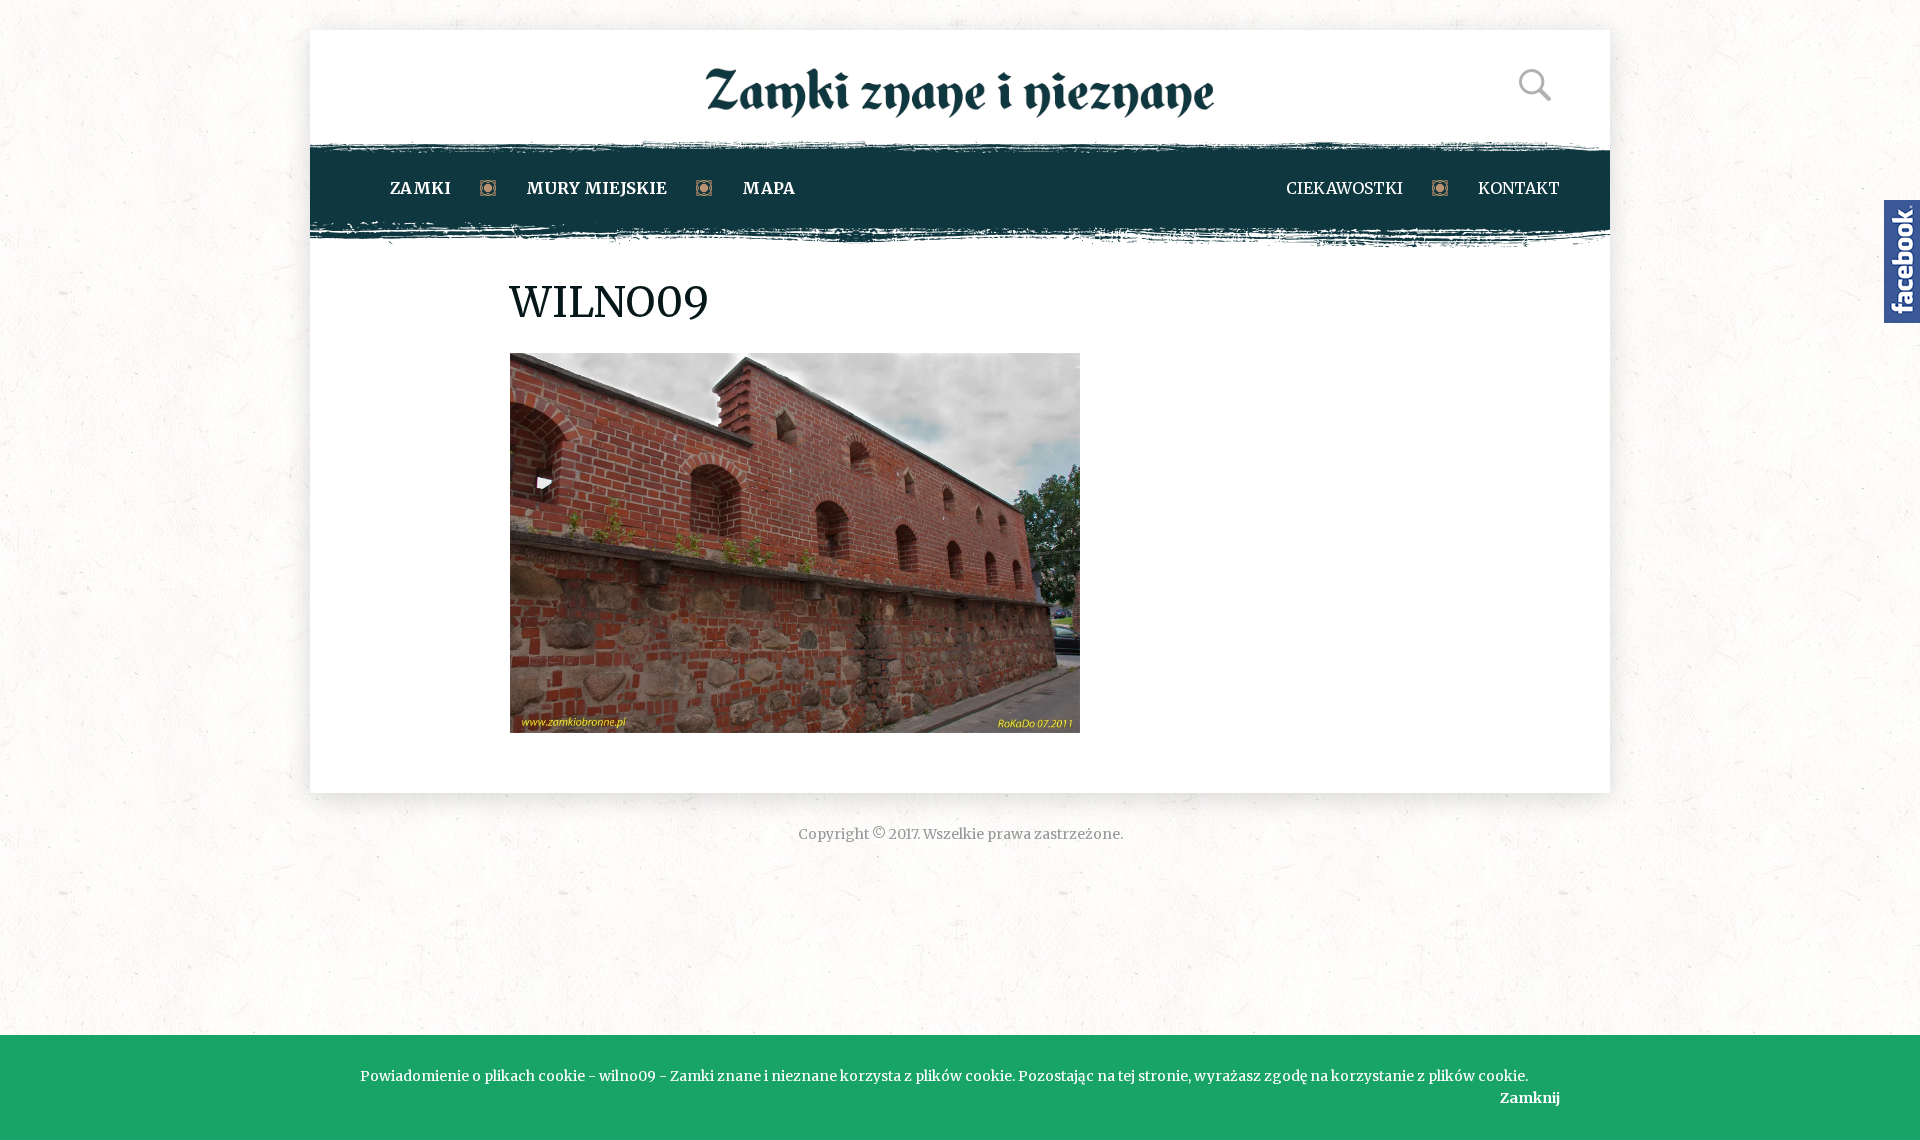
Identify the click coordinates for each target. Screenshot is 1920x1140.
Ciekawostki (1344, 188)
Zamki (420, 188)
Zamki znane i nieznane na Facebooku (1902, 261)
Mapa (768, 188)
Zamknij (1530, 1098)
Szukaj (1535, 85)
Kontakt (1519, 188)
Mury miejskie (596, 188)
